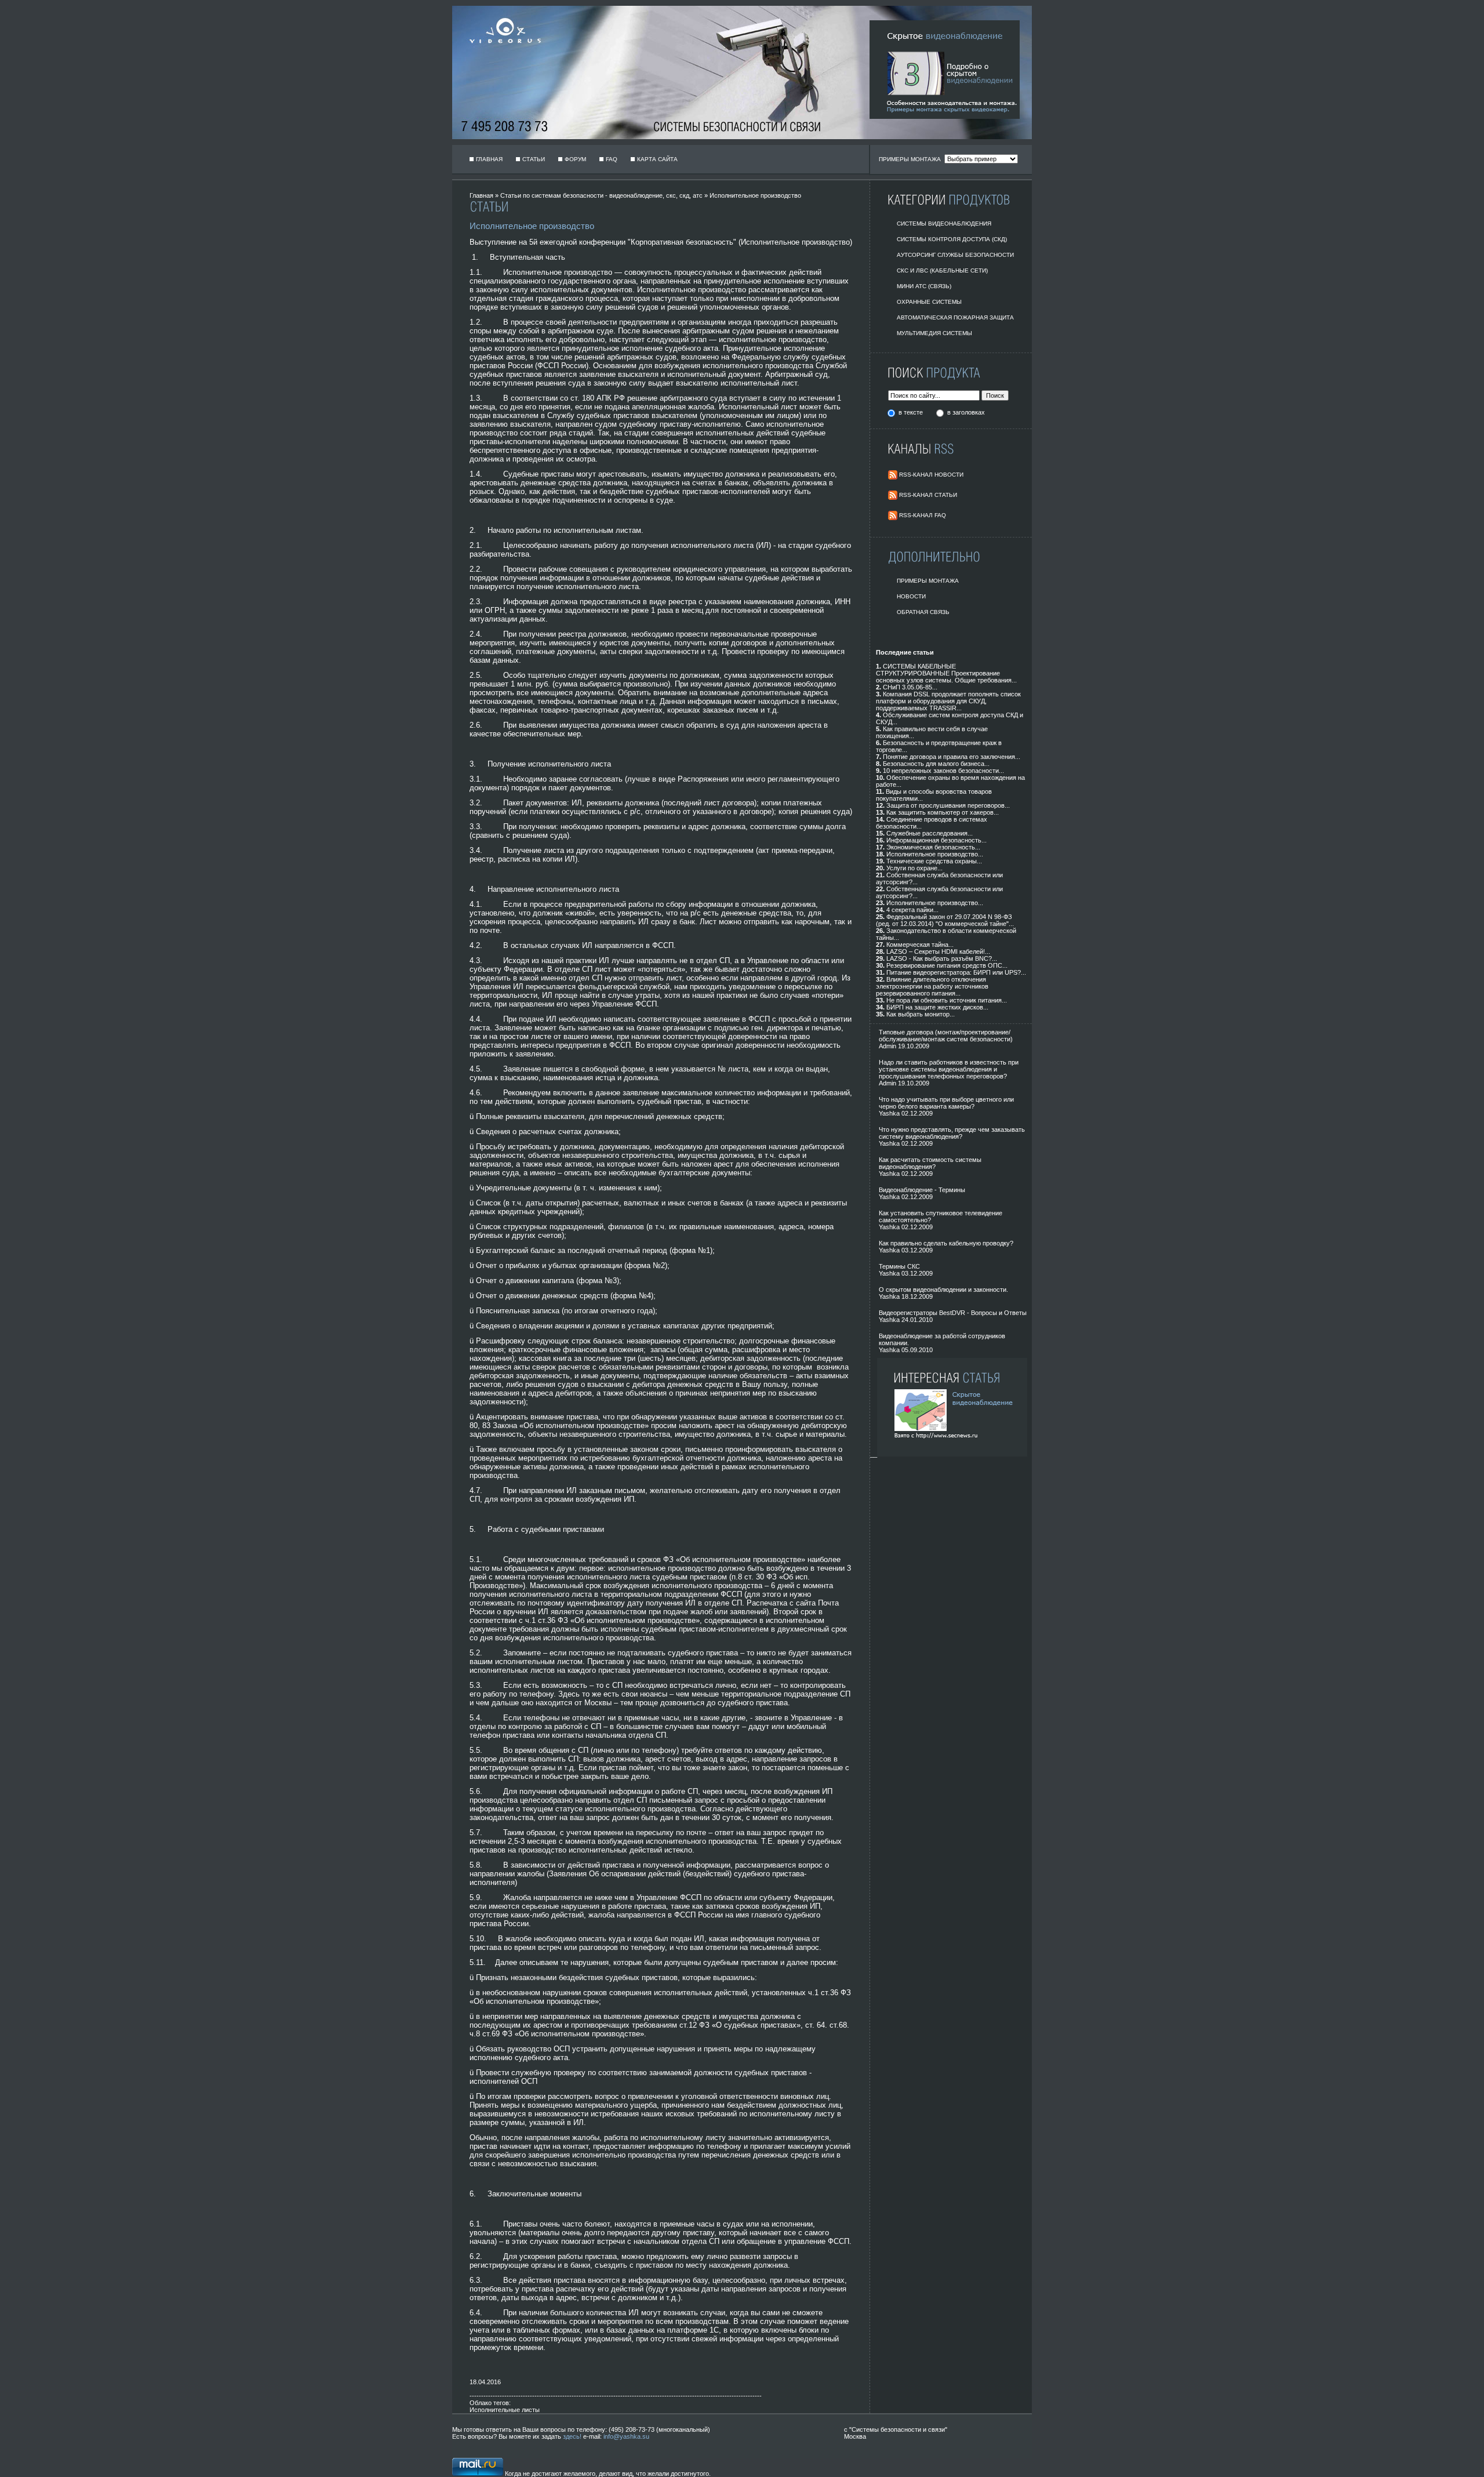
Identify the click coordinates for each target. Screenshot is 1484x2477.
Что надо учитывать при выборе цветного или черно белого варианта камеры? (946, 1103)
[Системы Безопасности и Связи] (501, 50)
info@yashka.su (626, 2436)
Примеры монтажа (928, 581)
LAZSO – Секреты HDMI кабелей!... (938, 951)
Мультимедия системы (934, 333)
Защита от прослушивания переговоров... (948, 805)
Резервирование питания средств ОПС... (947, 965)
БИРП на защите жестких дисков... (937, 1007)
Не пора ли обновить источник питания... (947, 1000)
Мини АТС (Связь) (924, 286)
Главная (489, 159)
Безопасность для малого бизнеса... (936, 764)
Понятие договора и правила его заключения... (952, 757)
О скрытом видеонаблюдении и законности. (943, 1290)
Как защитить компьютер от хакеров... (943, 812)
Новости (911, 596)
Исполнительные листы (505, 2410)
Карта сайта (657, 159)
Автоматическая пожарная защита (955, 317)
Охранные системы (929, 302)
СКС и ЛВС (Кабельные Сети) (942, 270)
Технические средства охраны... (934, 861)
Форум (575, 159)
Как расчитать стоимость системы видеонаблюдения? (930, 1163)
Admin (888, 1046)
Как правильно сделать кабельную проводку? (946, 1243)
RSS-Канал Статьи (928, 495)
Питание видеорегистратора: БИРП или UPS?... (956, 972)
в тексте (912, 412)
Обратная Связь (923, 612)
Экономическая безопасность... (933, 847)
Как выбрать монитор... (921, 1014)
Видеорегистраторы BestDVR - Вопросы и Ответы (953, 1313)
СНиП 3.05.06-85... (910, 687)
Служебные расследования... (930, 833)
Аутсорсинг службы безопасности (955, 255)
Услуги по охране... (914, 868)
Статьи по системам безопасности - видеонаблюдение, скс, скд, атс (601, 195)
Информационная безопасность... (936, 840)
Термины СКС (899, 1266)
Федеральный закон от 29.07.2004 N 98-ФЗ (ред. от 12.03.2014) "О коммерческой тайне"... (945, 920)
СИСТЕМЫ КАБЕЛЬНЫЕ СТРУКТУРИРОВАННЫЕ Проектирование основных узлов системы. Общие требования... (946, 673)
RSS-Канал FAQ (923, 515)
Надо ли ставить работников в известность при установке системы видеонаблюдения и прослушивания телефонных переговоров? (949, 1069)
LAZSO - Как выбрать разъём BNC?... (942, 958)
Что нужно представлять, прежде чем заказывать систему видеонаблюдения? (952, 1133)
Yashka (889, 1113)
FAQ (612, 159)
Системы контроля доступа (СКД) (952, 239)
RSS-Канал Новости (931, 475)
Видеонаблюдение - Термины (922, 1190)
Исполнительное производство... (935, 854)
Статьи (534, 159)
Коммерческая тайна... (920, 945)
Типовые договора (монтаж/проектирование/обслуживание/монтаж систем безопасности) (946, 1036)
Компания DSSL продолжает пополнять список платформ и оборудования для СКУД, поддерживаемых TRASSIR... (948, 701)
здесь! (572, 2436)
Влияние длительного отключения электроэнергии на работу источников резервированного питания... (932, 986)
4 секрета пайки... (912, 910)
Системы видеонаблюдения (944, 224)
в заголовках (966, 412)
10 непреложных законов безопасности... (943, 771)
